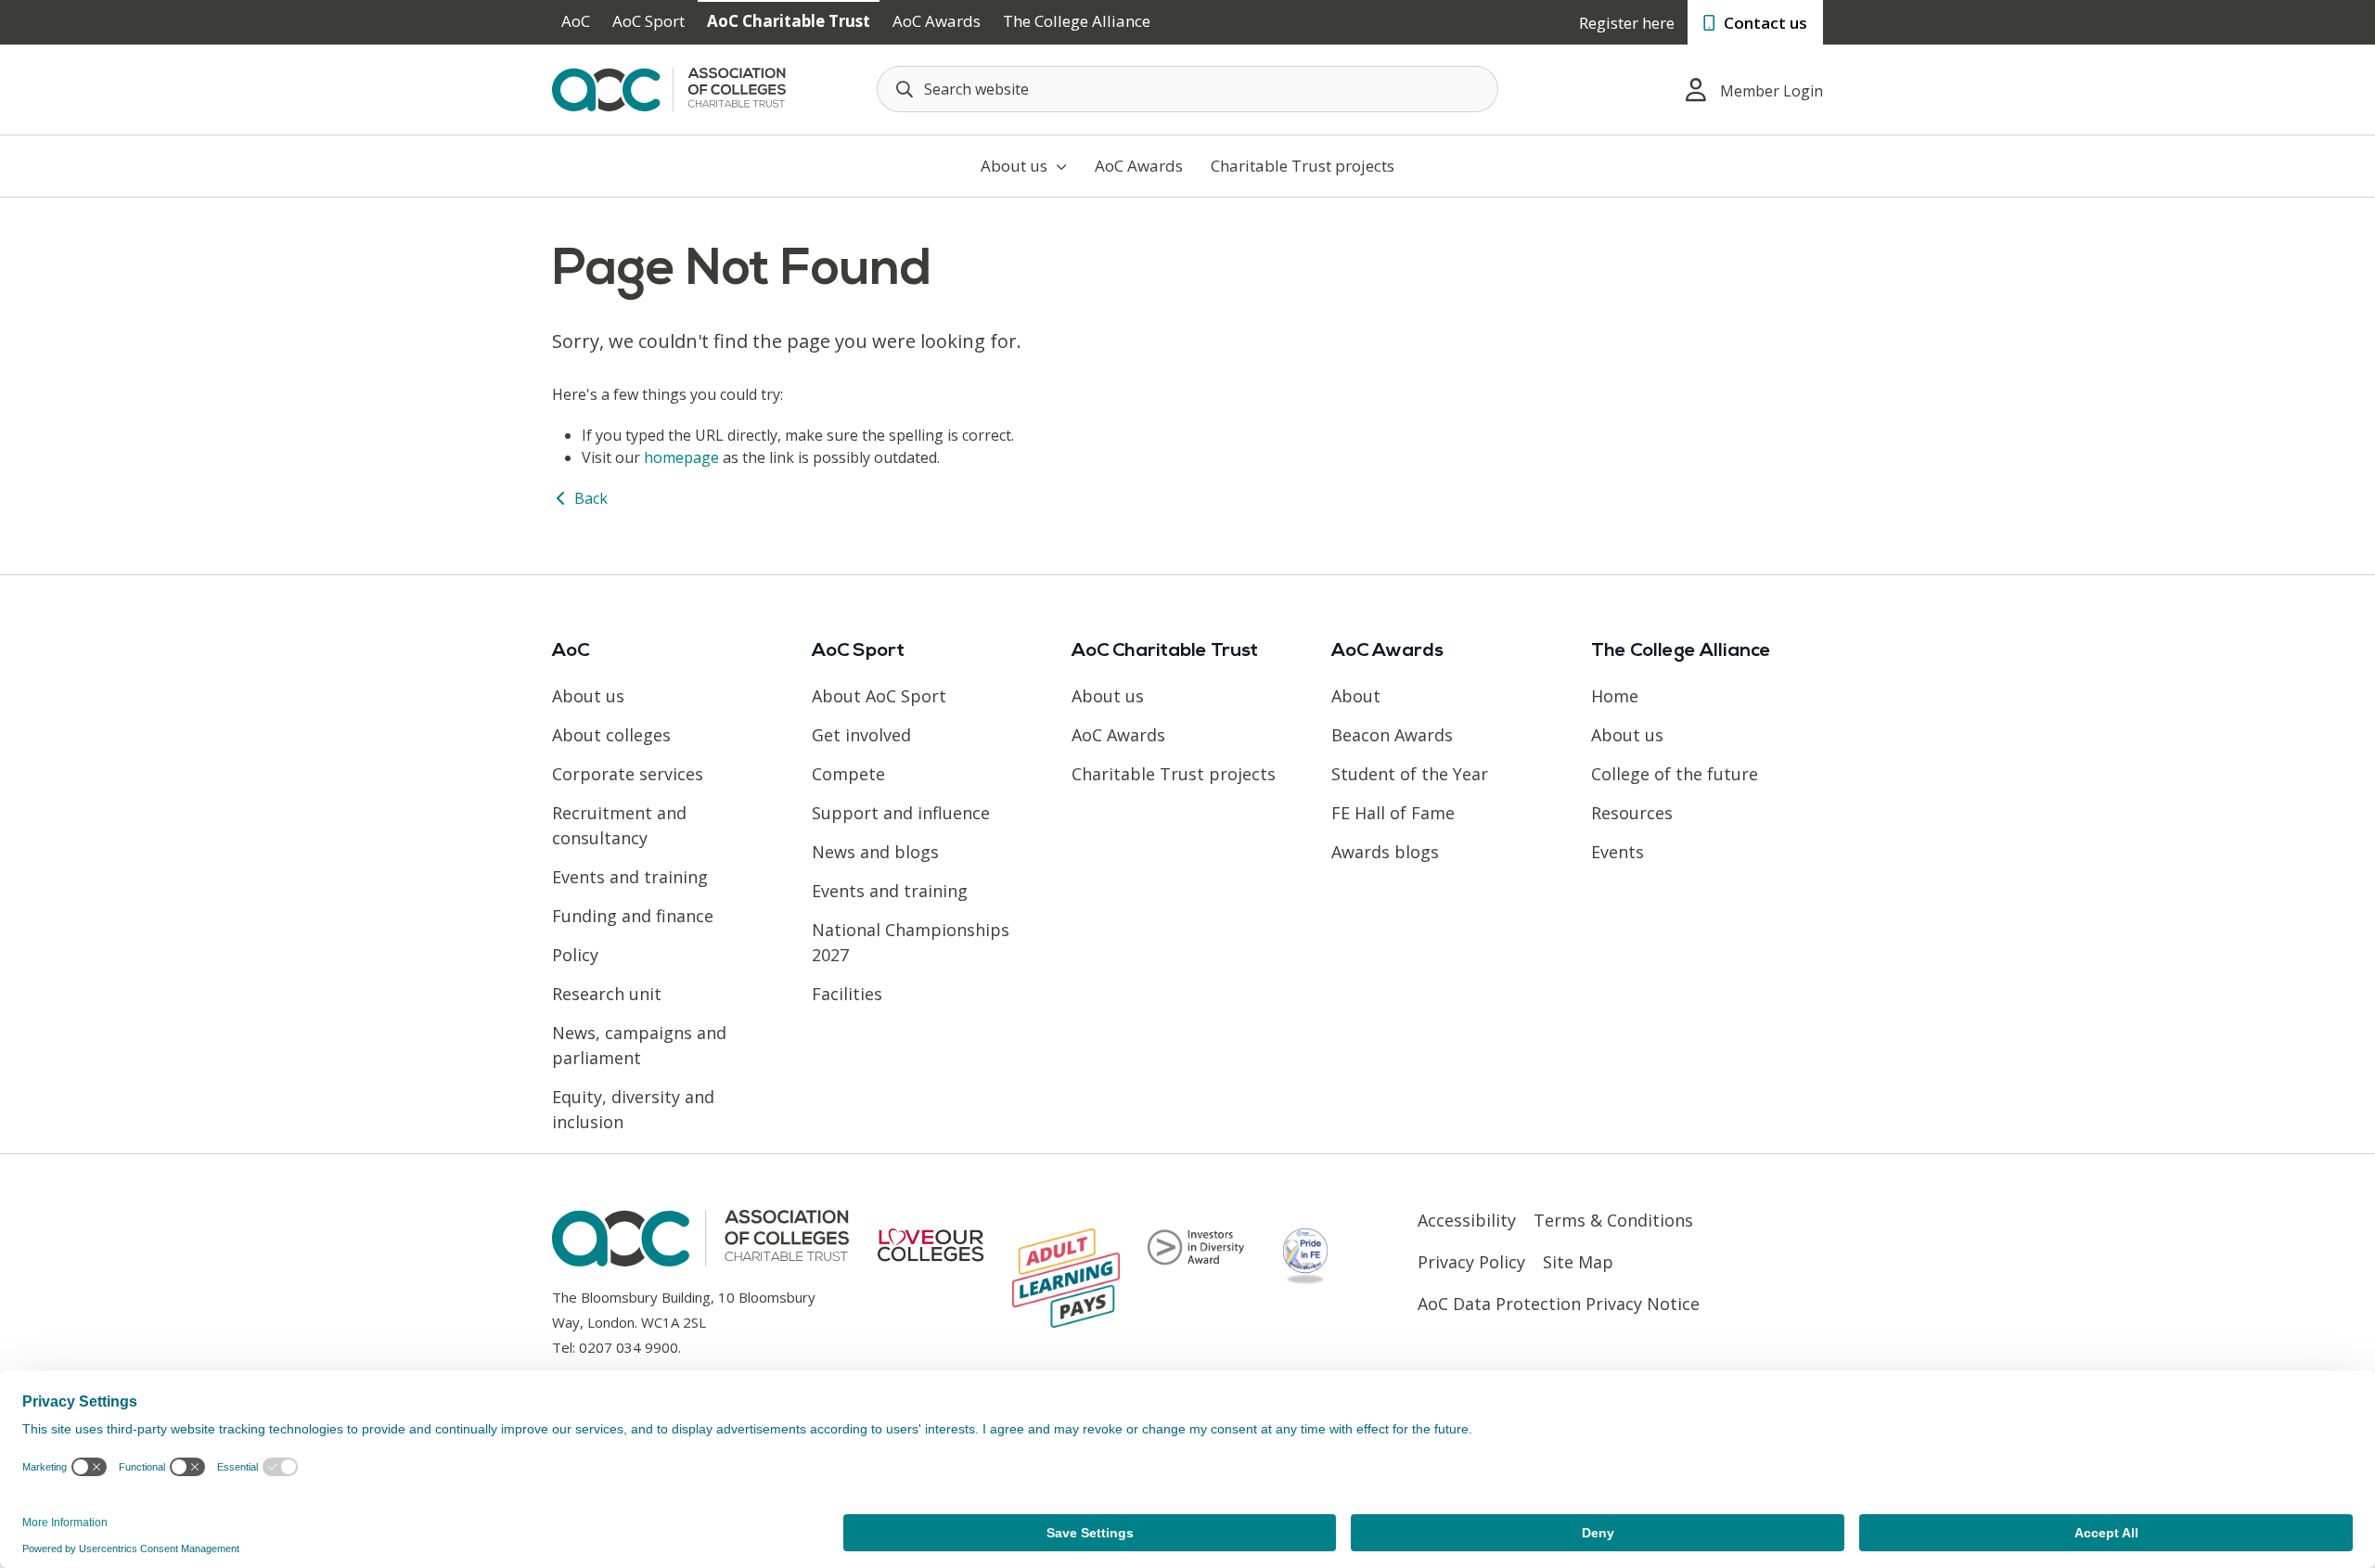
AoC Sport (648, 21)
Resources (1632, 813)
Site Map (1578, 1262)
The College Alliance (1077, 21)
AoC (576, 21)
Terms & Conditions (1613, 1220)
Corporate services (628, 774)
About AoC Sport (879, 696)
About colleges (611, 735)
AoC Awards (937, 21)
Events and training (630, 877)
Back (589, 498)
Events (1618, 852)
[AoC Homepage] (669, 88)
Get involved (861, 735)
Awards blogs (1385, 852)
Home (1615, 696)
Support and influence (901, 813)
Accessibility (1467, 1220)
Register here (1627, 23)
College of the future (1675, 774)
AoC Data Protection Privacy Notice (1559, 1304)
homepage (681, 457)
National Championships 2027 (911, 942)
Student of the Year (1410, 774)
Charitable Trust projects (1303, 166)
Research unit (607, 994)
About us (1016, 166)
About (1356, 696)
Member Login (1772, 91)
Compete (848, 774)
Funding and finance (633, 916)
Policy (575, 955)
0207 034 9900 (629, 1347)
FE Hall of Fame (1393, 813)
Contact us (1764, 23)
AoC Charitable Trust (789, 21)
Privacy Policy (1471, 1262)
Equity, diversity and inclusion (633, 1109)
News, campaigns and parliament (639, 1045)
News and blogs (875, 852)
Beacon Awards (1392, 735)
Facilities (847, 994)
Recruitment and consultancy (619, 825)
